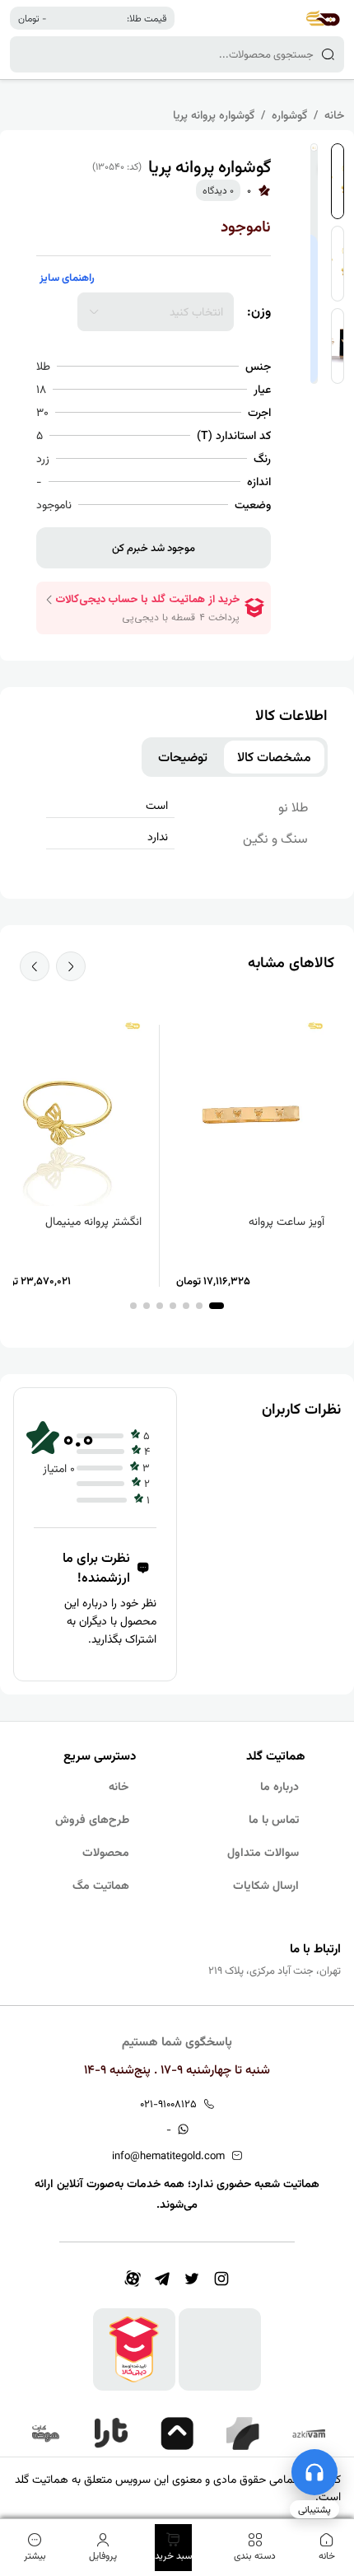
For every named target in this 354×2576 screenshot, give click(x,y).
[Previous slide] (71, 966)
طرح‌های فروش (92, 1819)
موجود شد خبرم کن (154, 547)
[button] (217, 1306)
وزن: (259, 311)
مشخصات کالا (274, 757)
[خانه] (323, 18)
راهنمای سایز (67, 277)
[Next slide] (35, 966)
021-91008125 (168, 2104)
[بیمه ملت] (45, 2433)
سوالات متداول (263, 1852)
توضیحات (183, 757)
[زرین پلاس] (243, 2433)
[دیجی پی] (177, 2433)
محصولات (106, 1852)
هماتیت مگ (101, 1885)
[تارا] (111, 2433)
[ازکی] (309, 2433)
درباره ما (279, 1786)
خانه (334, 115)
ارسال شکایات (266, 1885)
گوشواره (289, 115)
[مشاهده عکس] (338, 181)
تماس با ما (274, 1819)
